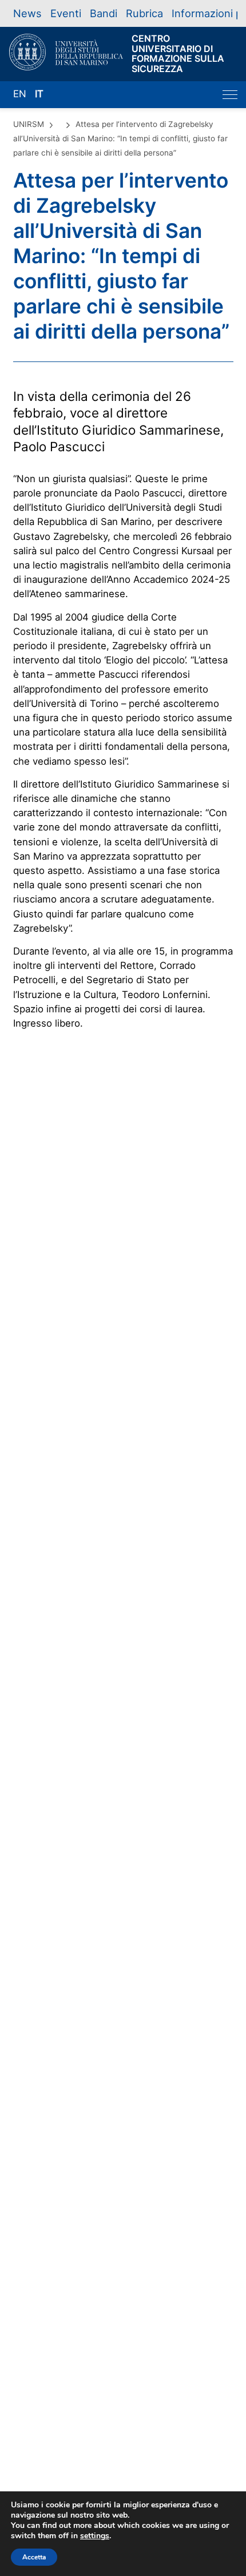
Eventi (66, 13)
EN (20, 94)
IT (39, 94)
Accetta (34, 2557)
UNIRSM (29, 124)
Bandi (104, 13)
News (27, 13)
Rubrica (144, 13)
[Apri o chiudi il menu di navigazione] (230, 95)
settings (95, 2536)
